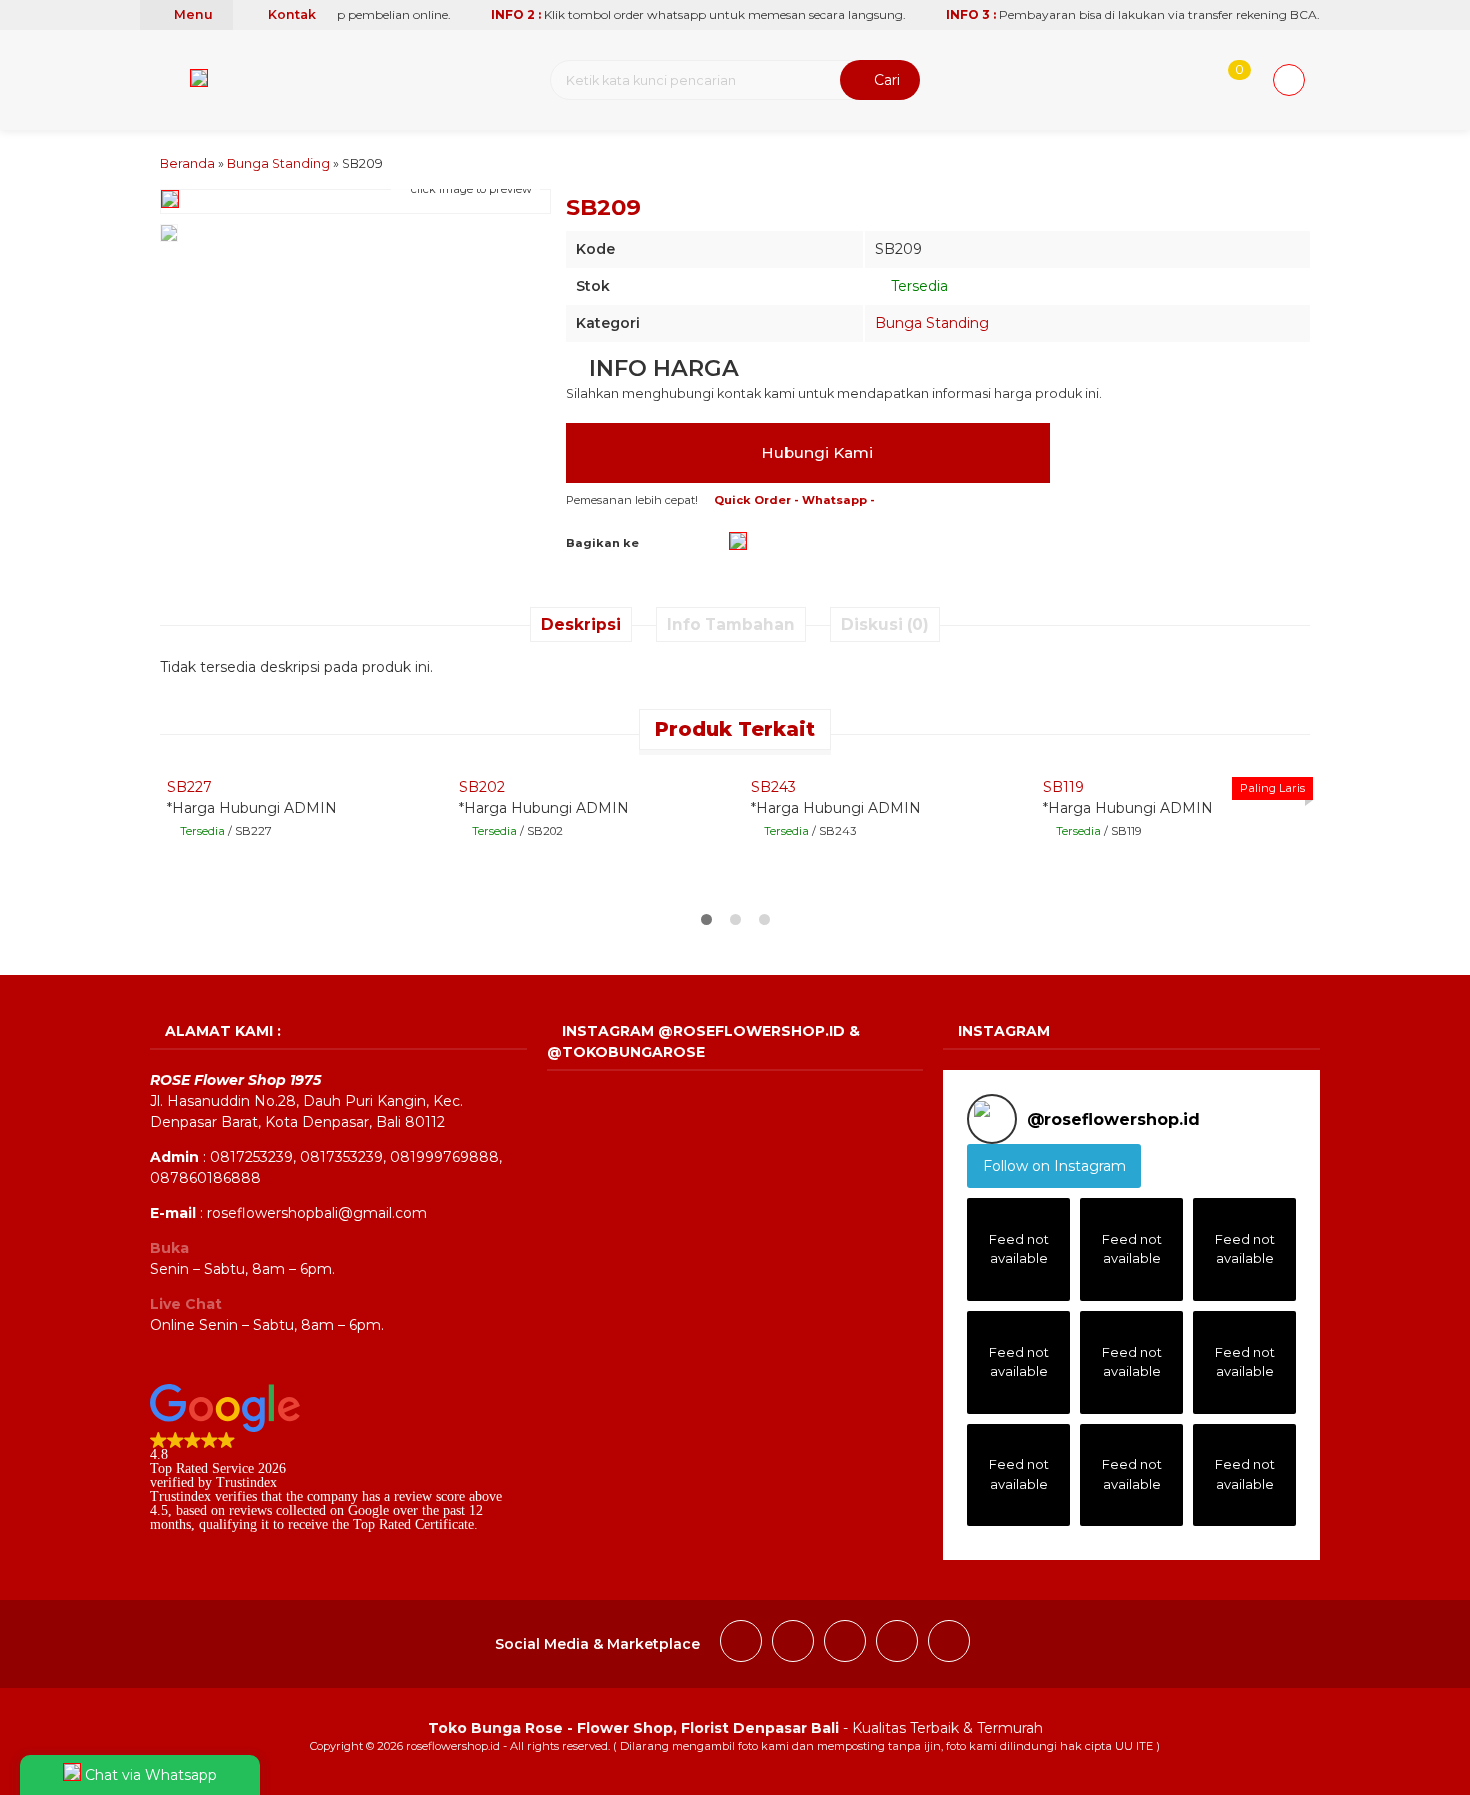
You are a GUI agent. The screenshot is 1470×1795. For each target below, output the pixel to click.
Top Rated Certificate (413, 1524)
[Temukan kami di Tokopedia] (949, 1644)
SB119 (1063, 787)
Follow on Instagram (1054, 1166)
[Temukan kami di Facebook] (741, 1644)
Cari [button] (885, 80)
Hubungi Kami (815, 452)
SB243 (773, 787)
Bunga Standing (932, 323)
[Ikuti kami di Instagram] (793, 1644)
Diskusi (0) (885, 624)
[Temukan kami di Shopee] (897, 1644)
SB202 (482, 787)
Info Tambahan (731, 624)
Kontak (290, 14)
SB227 (189, 787)
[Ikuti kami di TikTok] (845, 1644)
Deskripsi (581, 624)
